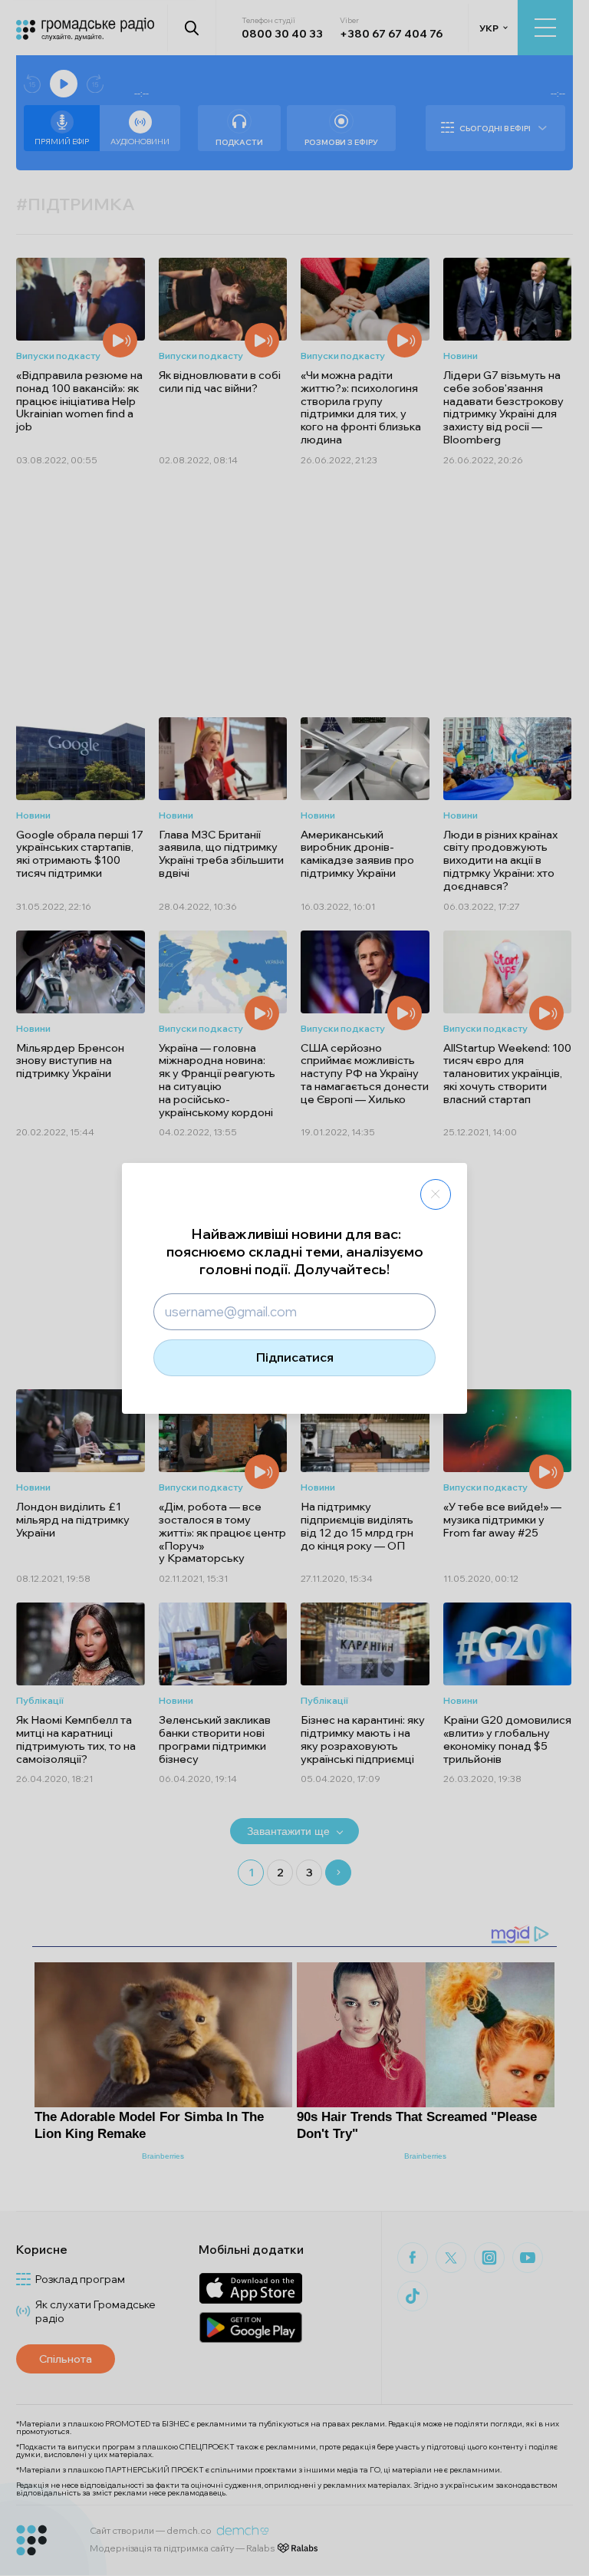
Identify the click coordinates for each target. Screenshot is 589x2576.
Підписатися (295, 1357)
